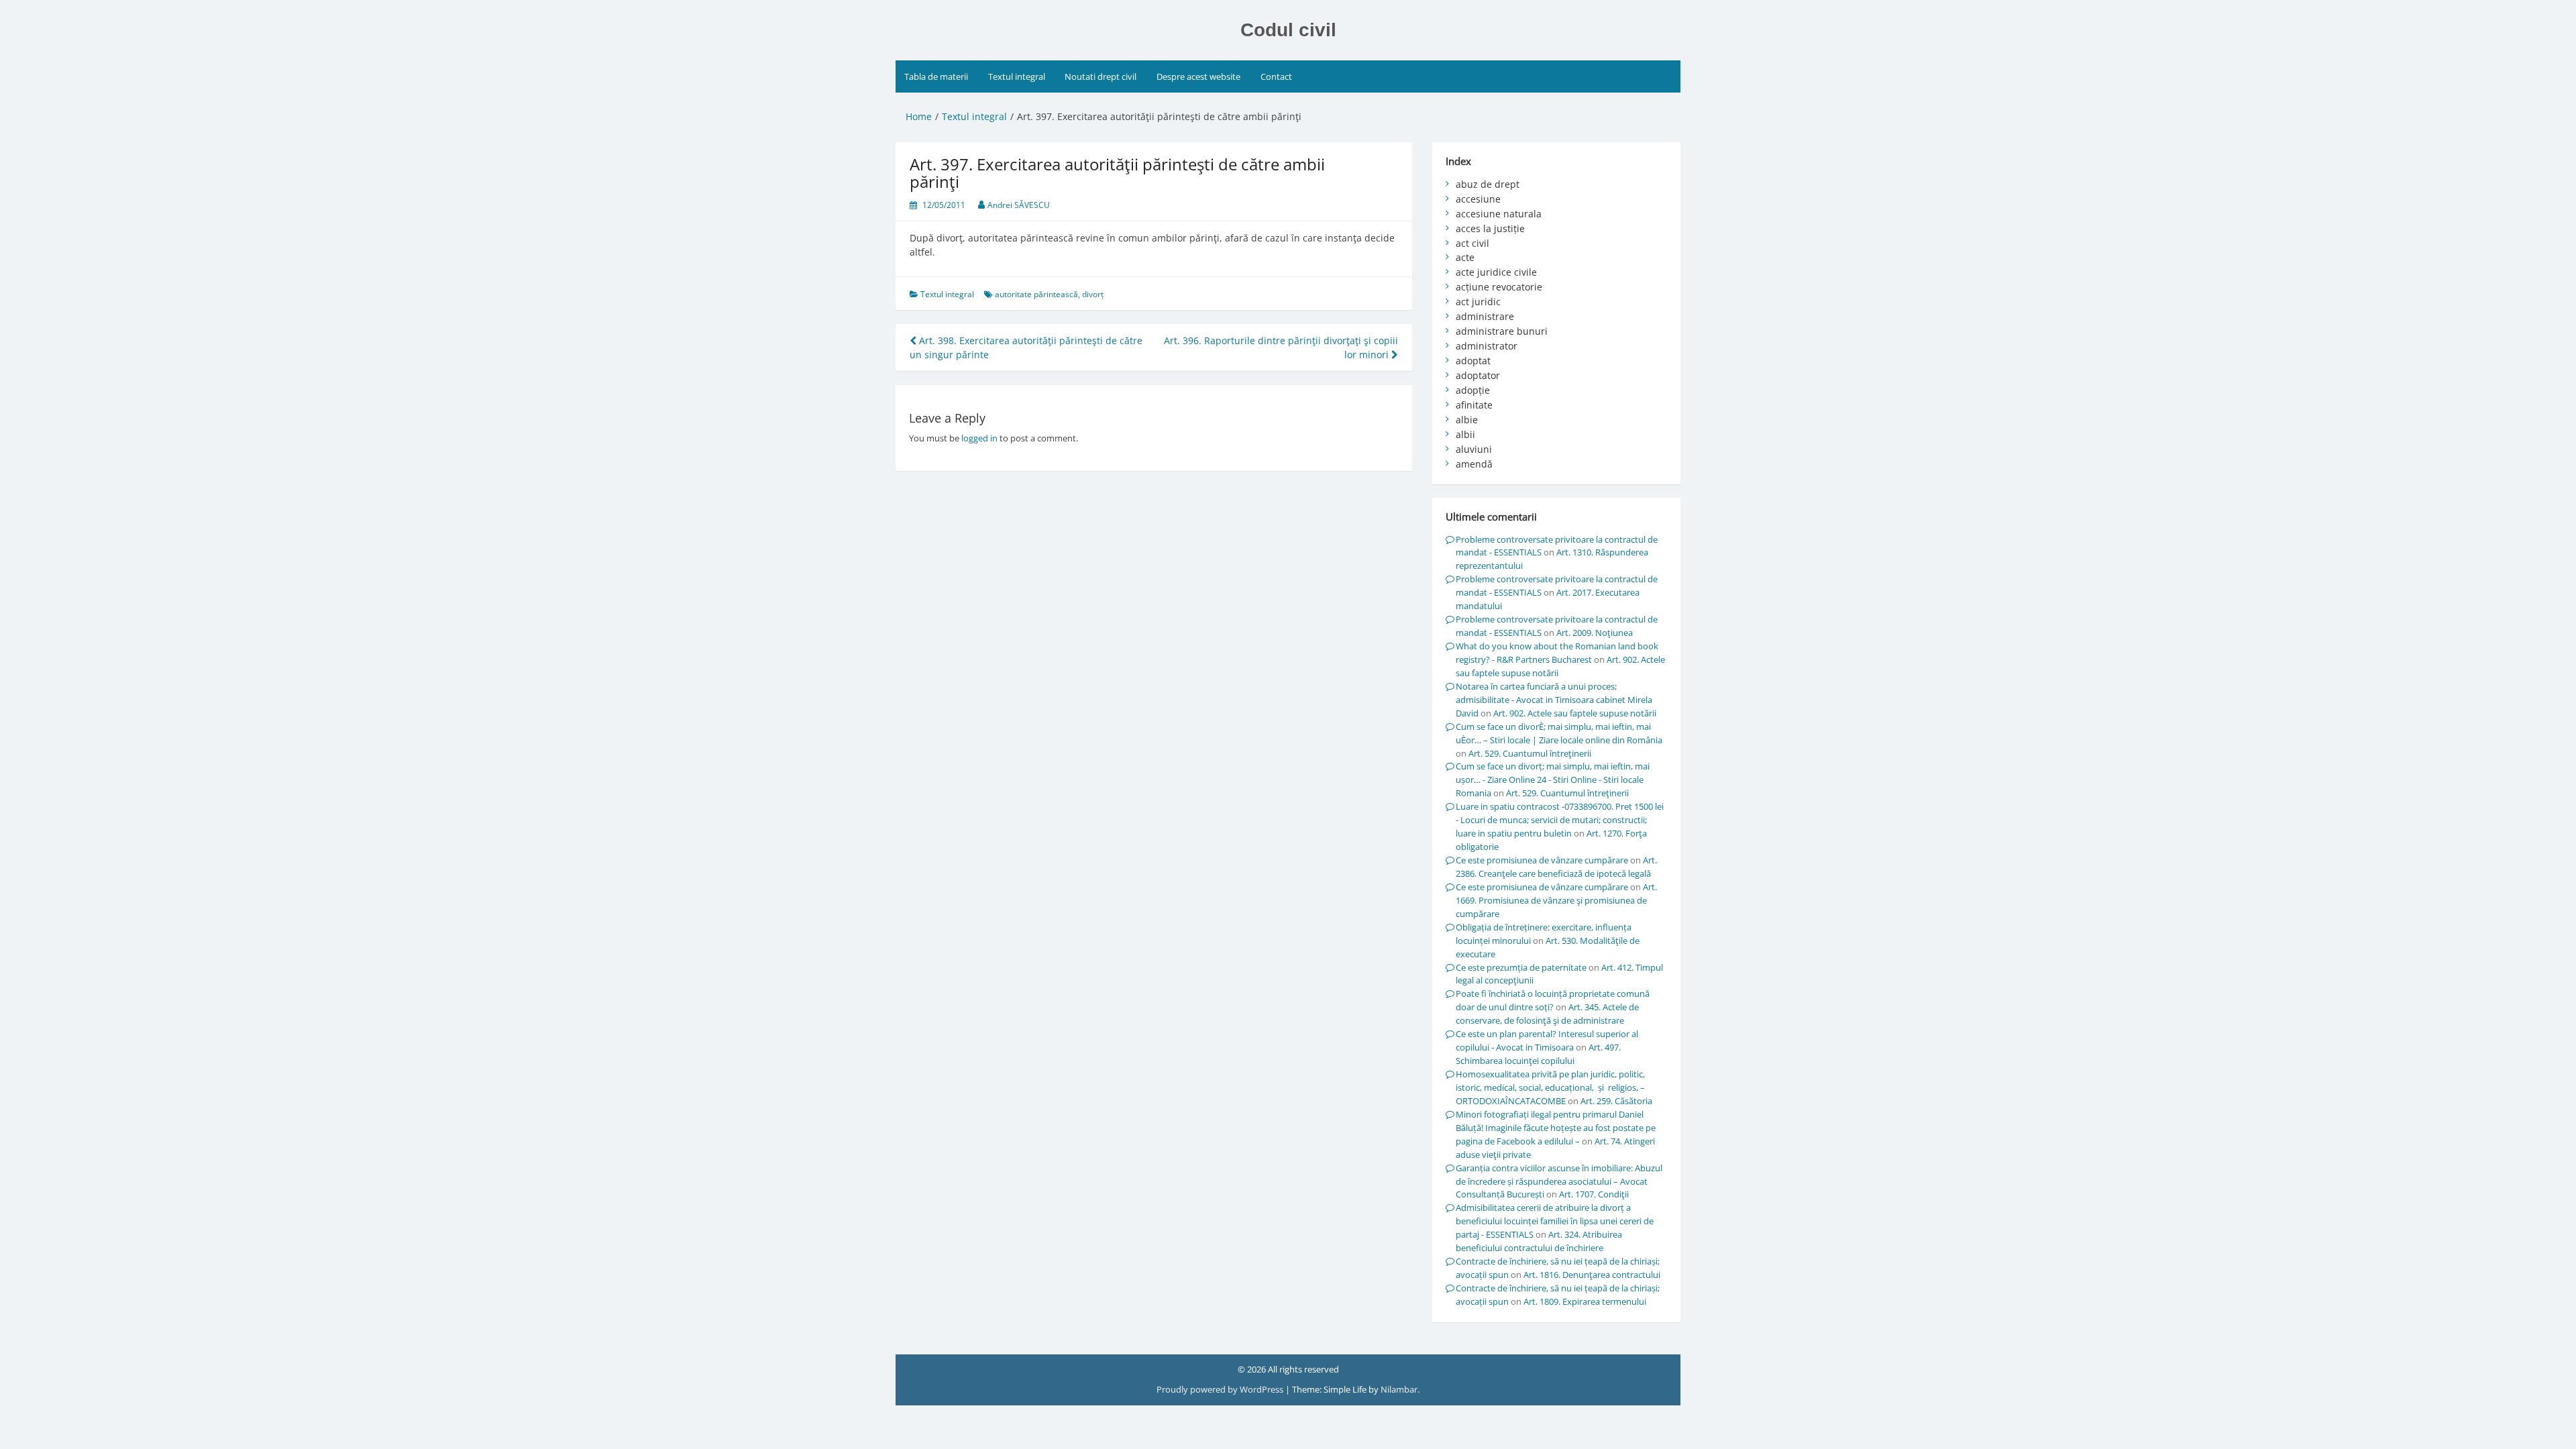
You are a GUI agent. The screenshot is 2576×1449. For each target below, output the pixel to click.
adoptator (1478, 375)
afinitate (1474, 405)
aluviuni (1474, 449)
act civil (1472, 243)
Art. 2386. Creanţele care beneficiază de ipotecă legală (1556, 867)
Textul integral (1017, 76)
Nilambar (1399, 1389)
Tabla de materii (936, 76)
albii (1465, 434)
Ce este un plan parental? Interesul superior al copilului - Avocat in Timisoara (1547, 1040)
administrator (1487, 346)
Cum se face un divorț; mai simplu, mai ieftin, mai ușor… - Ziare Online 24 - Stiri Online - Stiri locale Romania (1553, 780)
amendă (1474, 464)
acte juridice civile (1496, 272)
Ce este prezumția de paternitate (1521, 967)
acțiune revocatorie (1499, 287)
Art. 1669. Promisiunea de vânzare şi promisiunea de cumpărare (1556, 900)
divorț (1093, 294)
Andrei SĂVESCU (1019, 205)
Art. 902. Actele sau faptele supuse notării (1575, 713)
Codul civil (1288, 30)
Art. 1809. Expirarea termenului (1585, 1301)
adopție (1473, 390)
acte (1465, 257)
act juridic (1478, 302)
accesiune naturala (1499, 214)
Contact (1276, 76)
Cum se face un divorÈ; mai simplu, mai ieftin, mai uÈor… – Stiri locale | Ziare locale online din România (1559, 733)
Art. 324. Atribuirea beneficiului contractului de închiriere (1539, 1241)
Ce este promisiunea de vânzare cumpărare (1542, 860)
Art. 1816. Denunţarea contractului (1592, 1275)
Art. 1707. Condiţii (1594, 1194)
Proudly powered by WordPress (1221, 1389)
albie (1467, 420)
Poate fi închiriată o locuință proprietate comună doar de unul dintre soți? (1553, 1000)
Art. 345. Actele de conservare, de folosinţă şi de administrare (1547, 1014)
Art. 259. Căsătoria (1616, 1101)
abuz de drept (1488, 184)
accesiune (1478, 199)
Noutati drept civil (1101, 76)
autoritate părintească (1036, 294)
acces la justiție (1490, 228)
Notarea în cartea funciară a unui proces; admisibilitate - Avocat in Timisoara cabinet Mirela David (1554, 700)
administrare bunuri (1502, 331)
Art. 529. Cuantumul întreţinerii (1530, 753)
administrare (1485, 316)
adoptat (1473, 361)
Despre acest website (1198, 76)
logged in (979, 438)
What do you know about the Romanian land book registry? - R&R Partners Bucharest (1557, 653)
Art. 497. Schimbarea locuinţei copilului (1538, 1054)
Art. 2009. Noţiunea (1595, 633)
